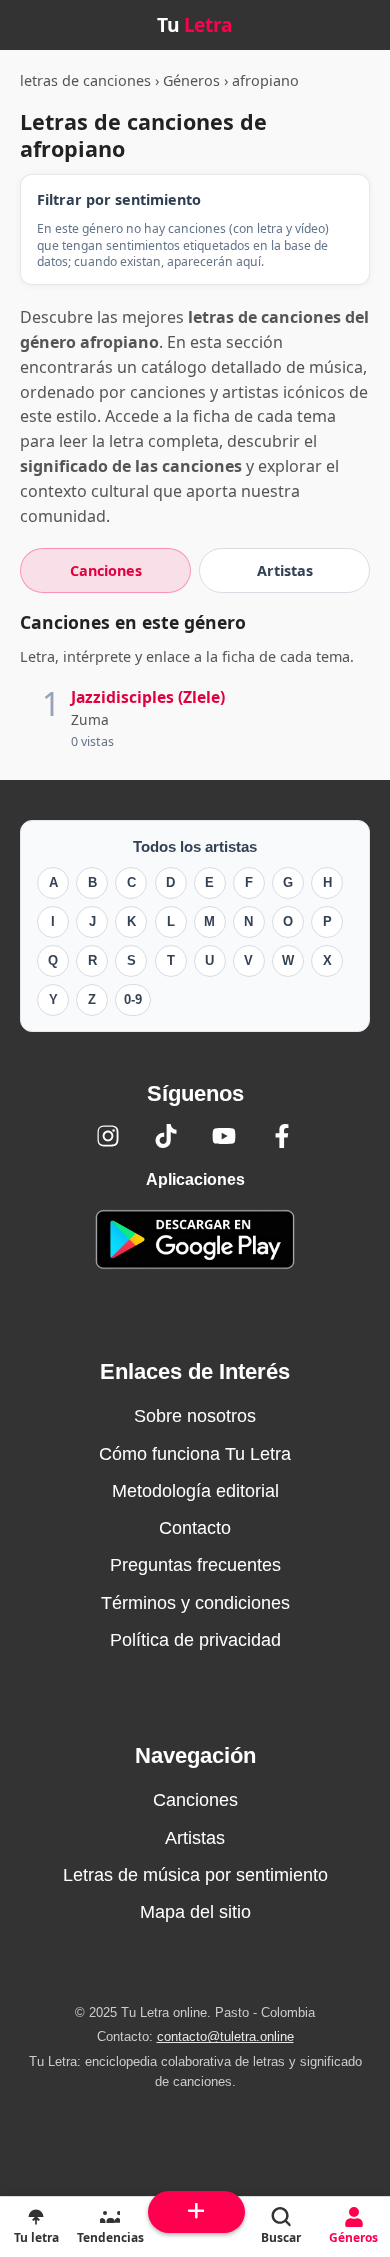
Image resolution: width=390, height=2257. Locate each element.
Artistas (195, 1838)
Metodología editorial (195, 1491)
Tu (195, 24)
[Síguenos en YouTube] (224, 1136)
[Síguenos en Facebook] (282, 1136)
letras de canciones (85, 80)
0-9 (133, 999)
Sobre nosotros (195, 1416)
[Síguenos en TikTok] (166, 1136)
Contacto (195, 1528)
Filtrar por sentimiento (119, 199)
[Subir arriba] (196, 2212)
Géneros (191, 80)
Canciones (195, 1800)
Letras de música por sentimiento (195, 1875)
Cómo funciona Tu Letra (195, 1454)
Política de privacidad (195, 1640)
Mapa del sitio (195, 1912)
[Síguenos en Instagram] (108, 1136)
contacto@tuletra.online (225, 2036)
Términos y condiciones (195, 1603)
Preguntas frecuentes (195, 1565)
